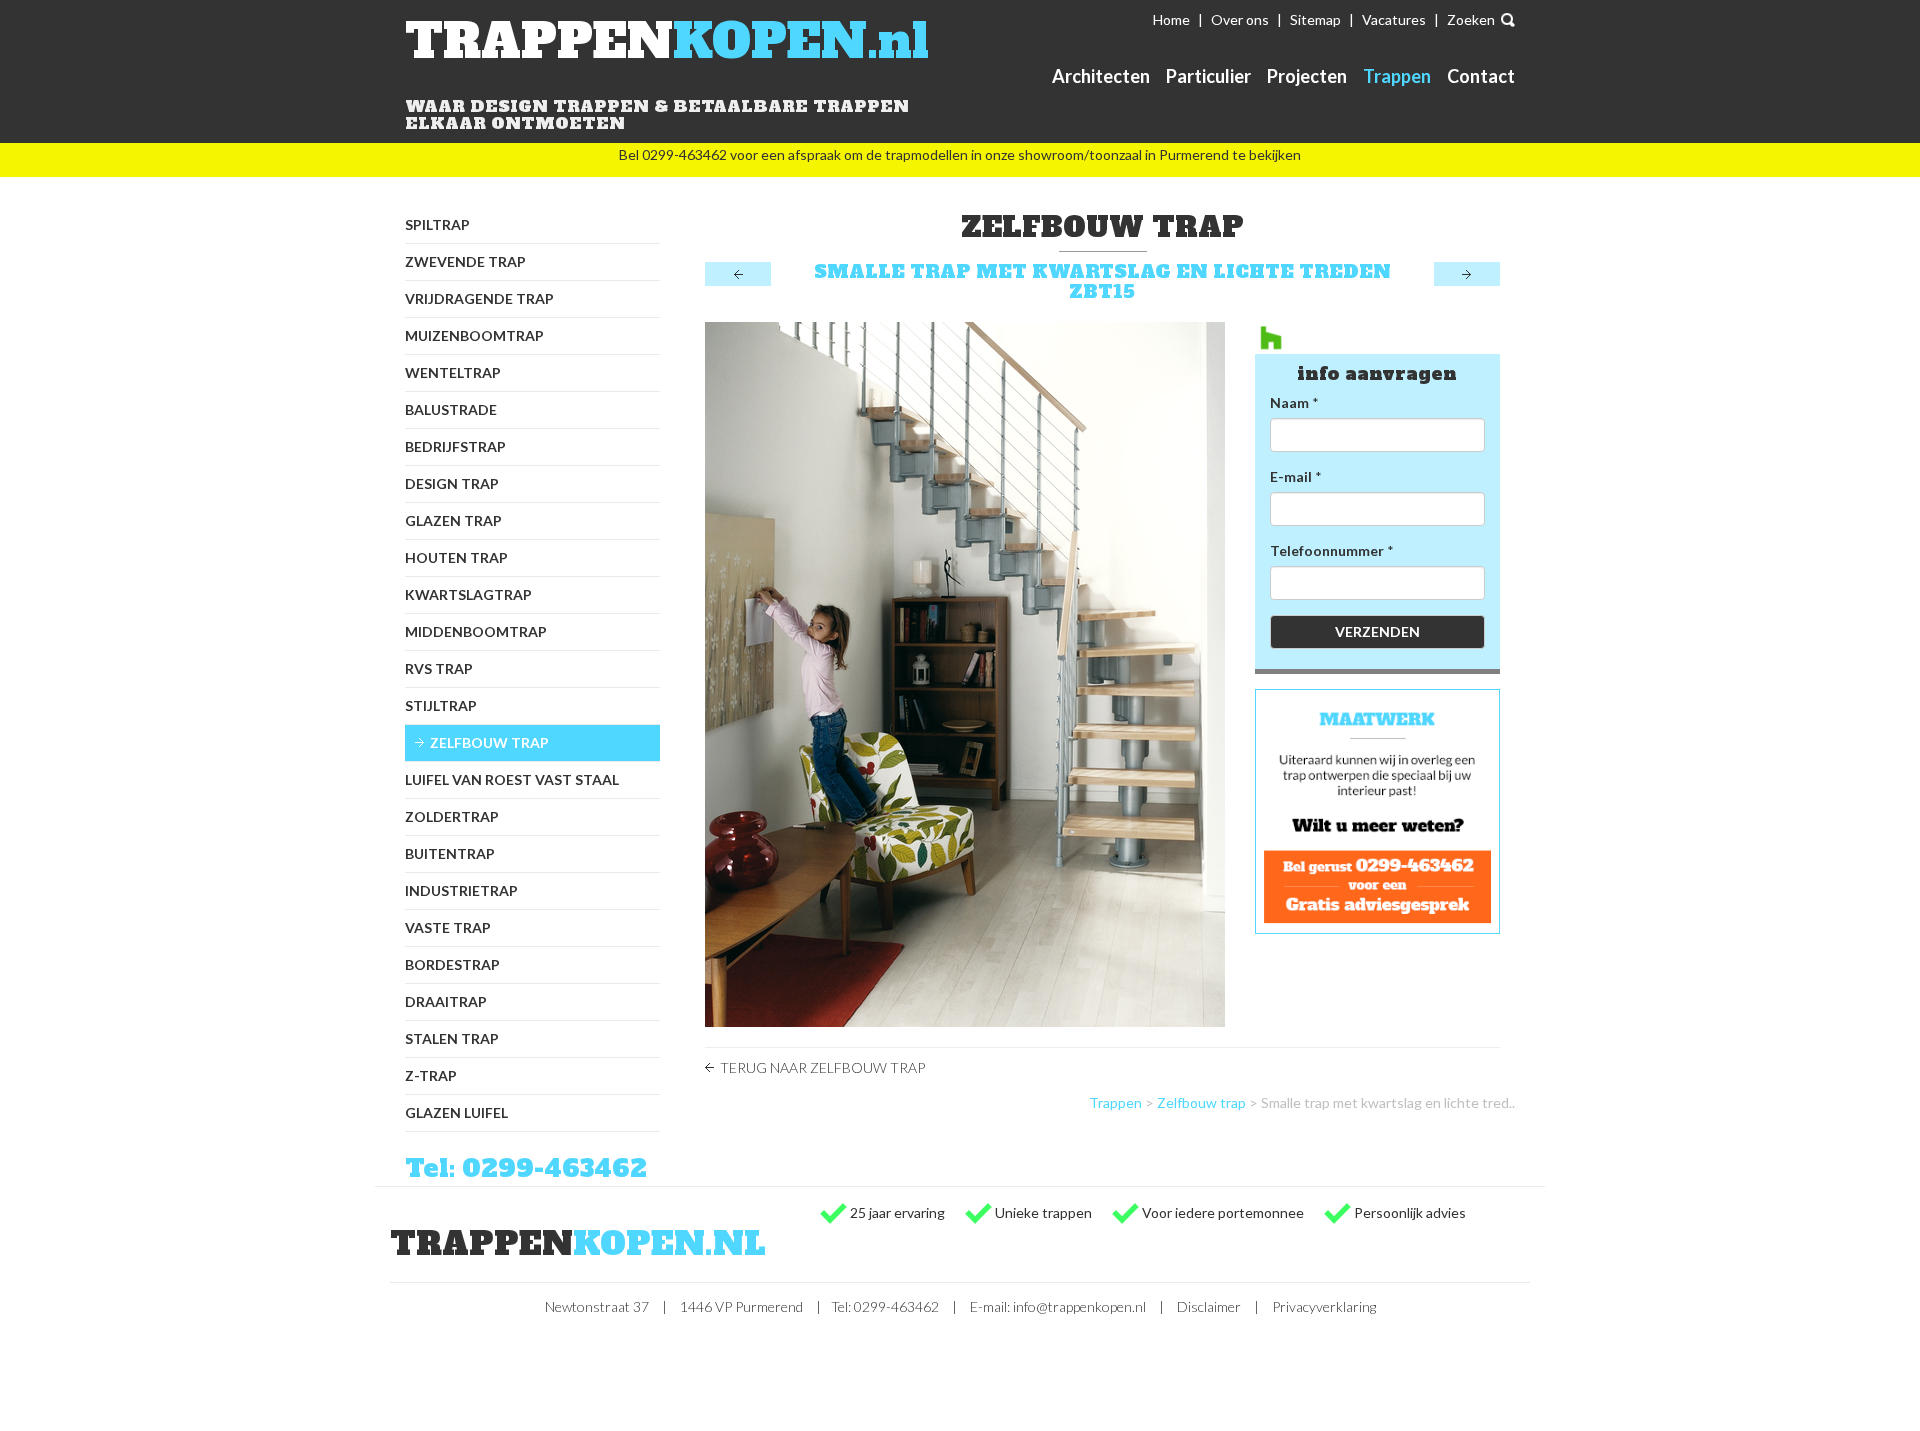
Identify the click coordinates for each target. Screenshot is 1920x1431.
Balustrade (451, 409)
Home (1171, 19)
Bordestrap (452, 964)
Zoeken (1471, 19)
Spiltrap (437, 224)
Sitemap (1315, 19)
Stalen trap (452, 1038)
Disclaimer (1209, 1306)
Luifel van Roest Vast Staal (512, 779)
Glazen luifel (456, 1112)
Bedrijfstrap (455, 446)
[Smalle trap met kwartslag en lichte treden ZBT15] (965, 674)
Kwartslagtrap (468, 594)
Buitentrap (450, 853)
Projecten (1307, 76)
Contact (1481, 76)
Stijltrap (441, 705)
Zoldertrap (452, 816)
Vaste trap (448, 927)
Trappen (1397, 76)
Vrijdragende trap (479, 298)
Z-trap (431, 1075)
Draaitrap (446, 1001)
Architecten (1101, 76)
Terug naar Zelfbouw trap (822, 1067)
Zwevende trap (465, 261)
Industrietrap (461, 890)
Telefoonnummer (1327, 550)
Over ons (1240, 19)
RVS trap (439, 668)
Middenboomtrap (476, 631)
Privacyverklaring (1324, 1306)
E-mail (1291, 476)
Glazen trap (453, 520)
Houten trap (456, 557)
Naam (1289, 402)
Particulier (1208, 76)
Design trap (452, 483)
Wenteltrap (453, 372)
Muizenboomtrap (474, 335)
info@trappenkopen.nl (1079, 1306)
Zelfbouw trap (489, 742)
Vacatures (1394, 19)
